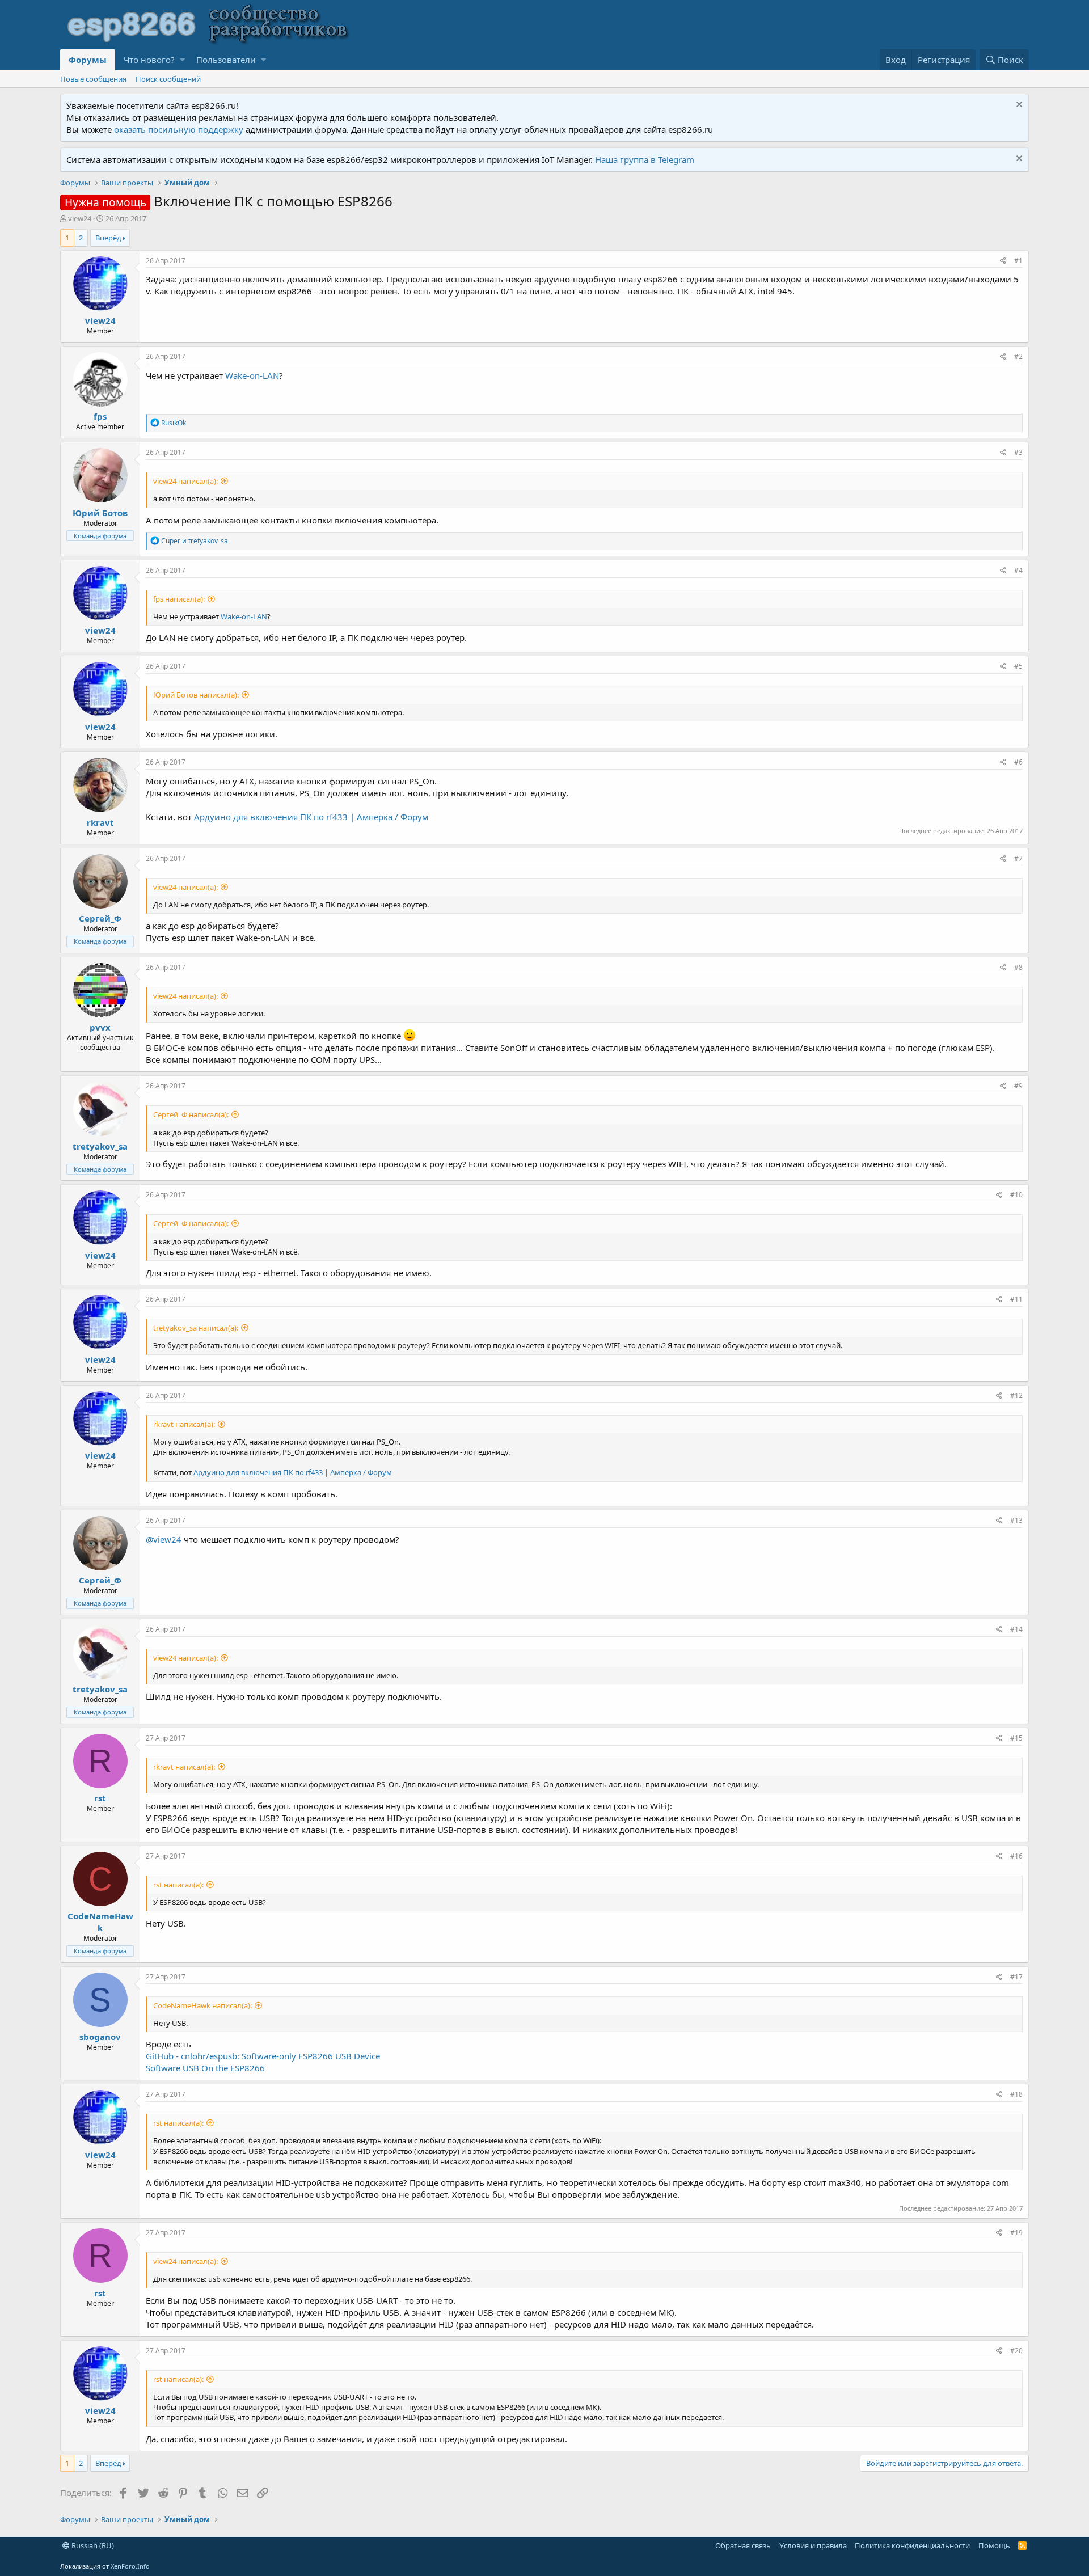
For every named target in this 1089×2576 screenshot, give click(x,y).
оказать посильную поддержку (179, 129)
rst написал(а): (178, 1885)
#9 (1018, 1086)
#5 (1018, 666)
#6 (1018, 762)
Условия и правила (813, 2545)
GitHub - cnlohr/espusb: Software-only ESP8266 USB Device (263, 2056)
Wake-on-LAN (252, 375)
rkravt (100, 822)
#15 (1016, 1738)
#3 (1018, 452)
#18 (1016, 2094)
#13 (1016, 1520)
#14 (1016, 1629)
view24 (80, 218)
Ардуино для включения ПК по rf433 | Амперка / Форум (311, 817)
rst (100, 1798)
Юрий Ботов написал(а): (196, 695)
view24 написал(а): (185, 481)
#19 (1016, 2233)
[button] (182, 60)
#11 (1016, 1299)
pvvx (100, 1027)
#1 (1018, 261)
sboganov (100, 2037)
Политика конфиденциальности (912, 2545)
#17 (1016, 1977)
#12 (1016, 1395)
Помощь (994, 2545)
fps (100, 416)
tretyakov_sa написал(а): (196, 1328)
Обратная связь (743, 2545)
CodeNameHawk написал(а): (202, 2005)
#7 (1018, 858)
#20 (1016, 2351)
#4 (1018, 570)
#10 (1016, 1195)
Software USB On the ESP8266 (205, 2068)
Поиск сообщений (168, 79)
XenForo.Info (130, 2566)
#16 (1016, 1856)
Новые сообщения (93, 79)
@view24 (164, 1539)
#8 (1018, 967)
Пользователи (226, 60)
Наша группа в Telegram (645, 159)
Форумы (88, 60)
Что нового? (149, 60)
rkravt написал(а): (184, 1424)
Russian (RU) (92, 2545)
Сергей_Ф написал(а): (191, 1114)
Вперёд (108, 238)
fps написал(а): (179, 599)
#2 (1018, 356)
